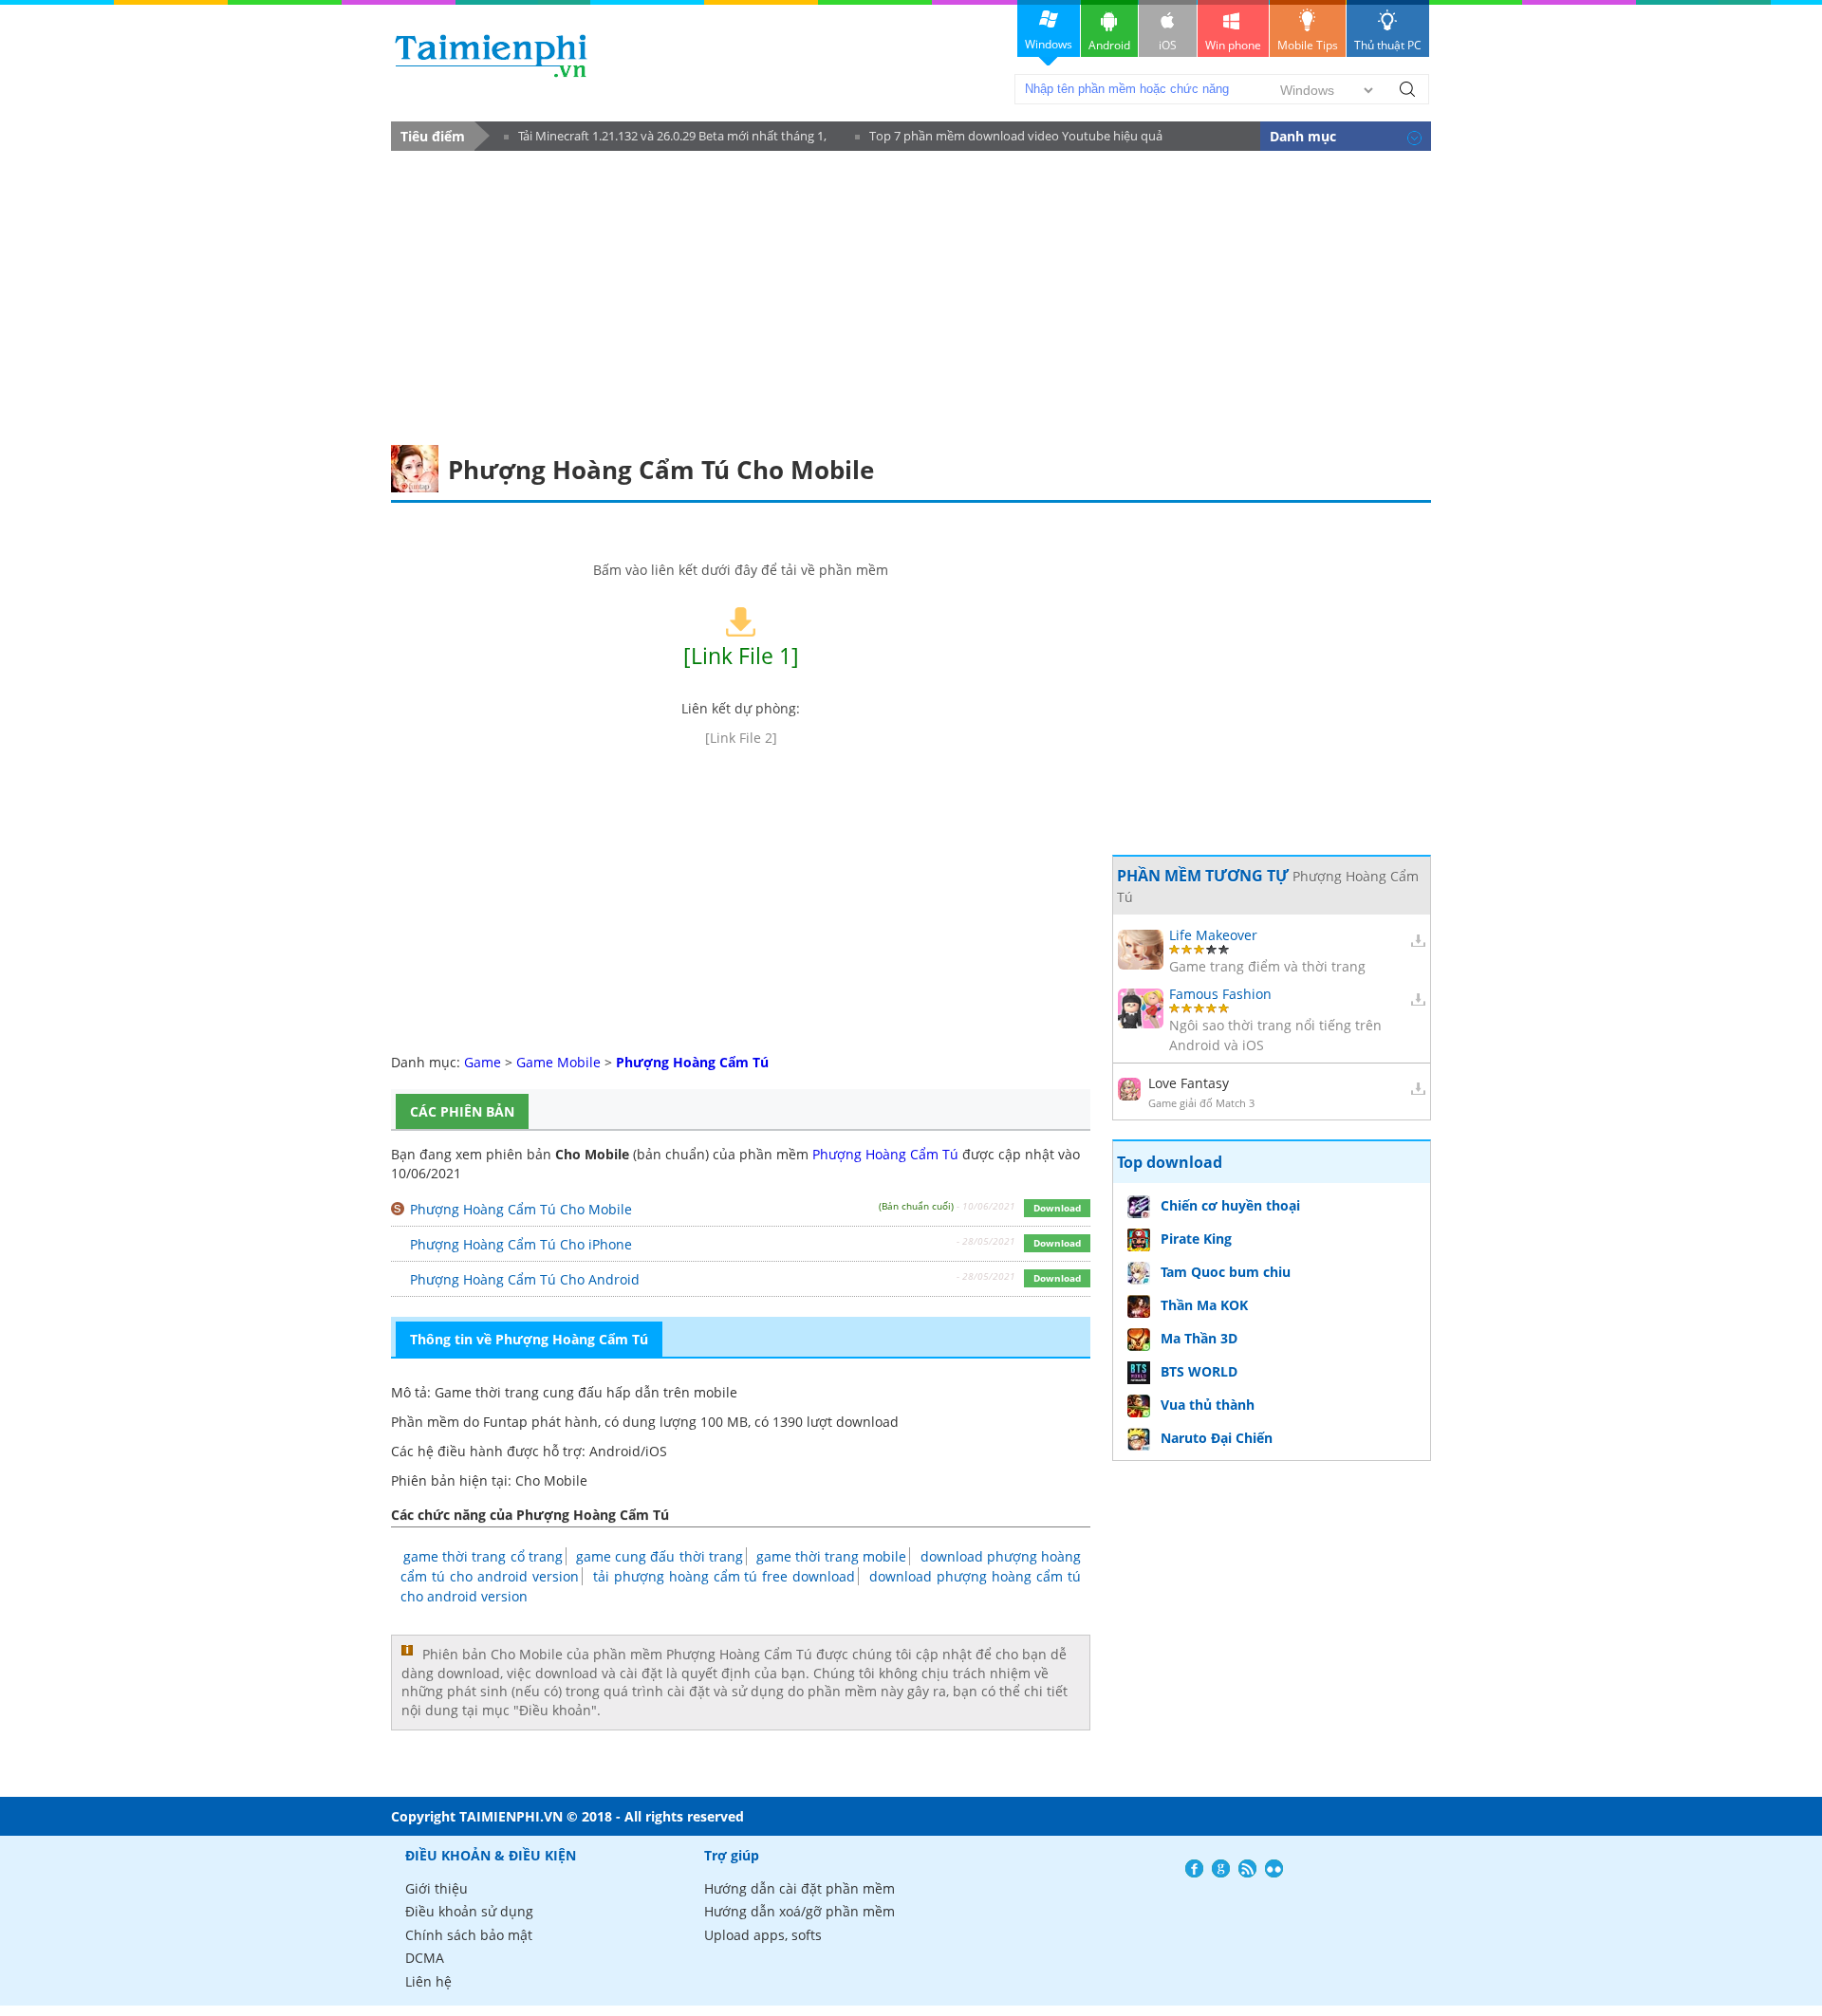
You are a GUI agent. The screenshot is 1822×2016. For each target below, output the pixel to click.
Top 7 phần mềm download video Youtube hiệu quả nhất (1009, 139)
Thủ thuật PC (1388, 45)
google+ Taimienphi (1221, 1868)
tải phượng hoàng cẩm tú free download (725, 1576)
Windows (1049, 44)
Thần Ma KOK (1204, 1305)
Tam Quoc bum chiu (1226, 1272)
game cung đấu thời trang (660, 1556)
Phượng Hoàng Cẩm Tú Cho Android (525, 1279)
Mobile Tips (1308, 45)
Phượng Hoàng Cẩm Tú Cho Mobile (521, 1209)
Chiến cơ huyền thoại (1230, 1205)
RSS (1247, 1868)
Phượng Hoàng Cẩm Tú (885, 1154)
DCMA (425, 1958)
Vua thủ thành (1208, 1405)
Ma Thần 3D (1199, 1338)
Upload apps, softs (763, 1935)
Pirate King (1196, 1239)
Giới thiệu (437, 1888)
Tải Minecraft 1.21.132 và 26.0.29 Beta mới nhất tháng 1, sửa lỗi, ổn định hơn (665, 139)
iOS (1168, 45)
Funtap (505, 1422)
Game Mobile (558, 1062)
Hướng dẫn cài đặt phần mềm (799, 1888)
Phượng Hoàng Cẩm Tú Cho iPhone (521, 1244)
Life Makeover (1213, 935)
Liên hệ (428, 1981)
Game (483, 1062)
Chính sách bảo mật (469, 1935)
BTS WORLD (1199, 1371)
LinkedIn (1274, 1868)
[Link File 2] (741, 738)
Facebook (1194, 1868)
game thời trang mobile (832, 1556)
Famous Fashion (1220, 994)
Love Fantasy (1189, 1083)
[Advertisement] (911, 293)
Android (1109, 45)
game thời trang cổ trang (483, 1556)
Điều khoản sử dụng (469, 1911)
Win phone (1233, 45)
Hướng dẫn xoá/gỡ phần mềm (799, 1911)
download (491, 55)
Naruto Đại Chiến (1217, 1438)
